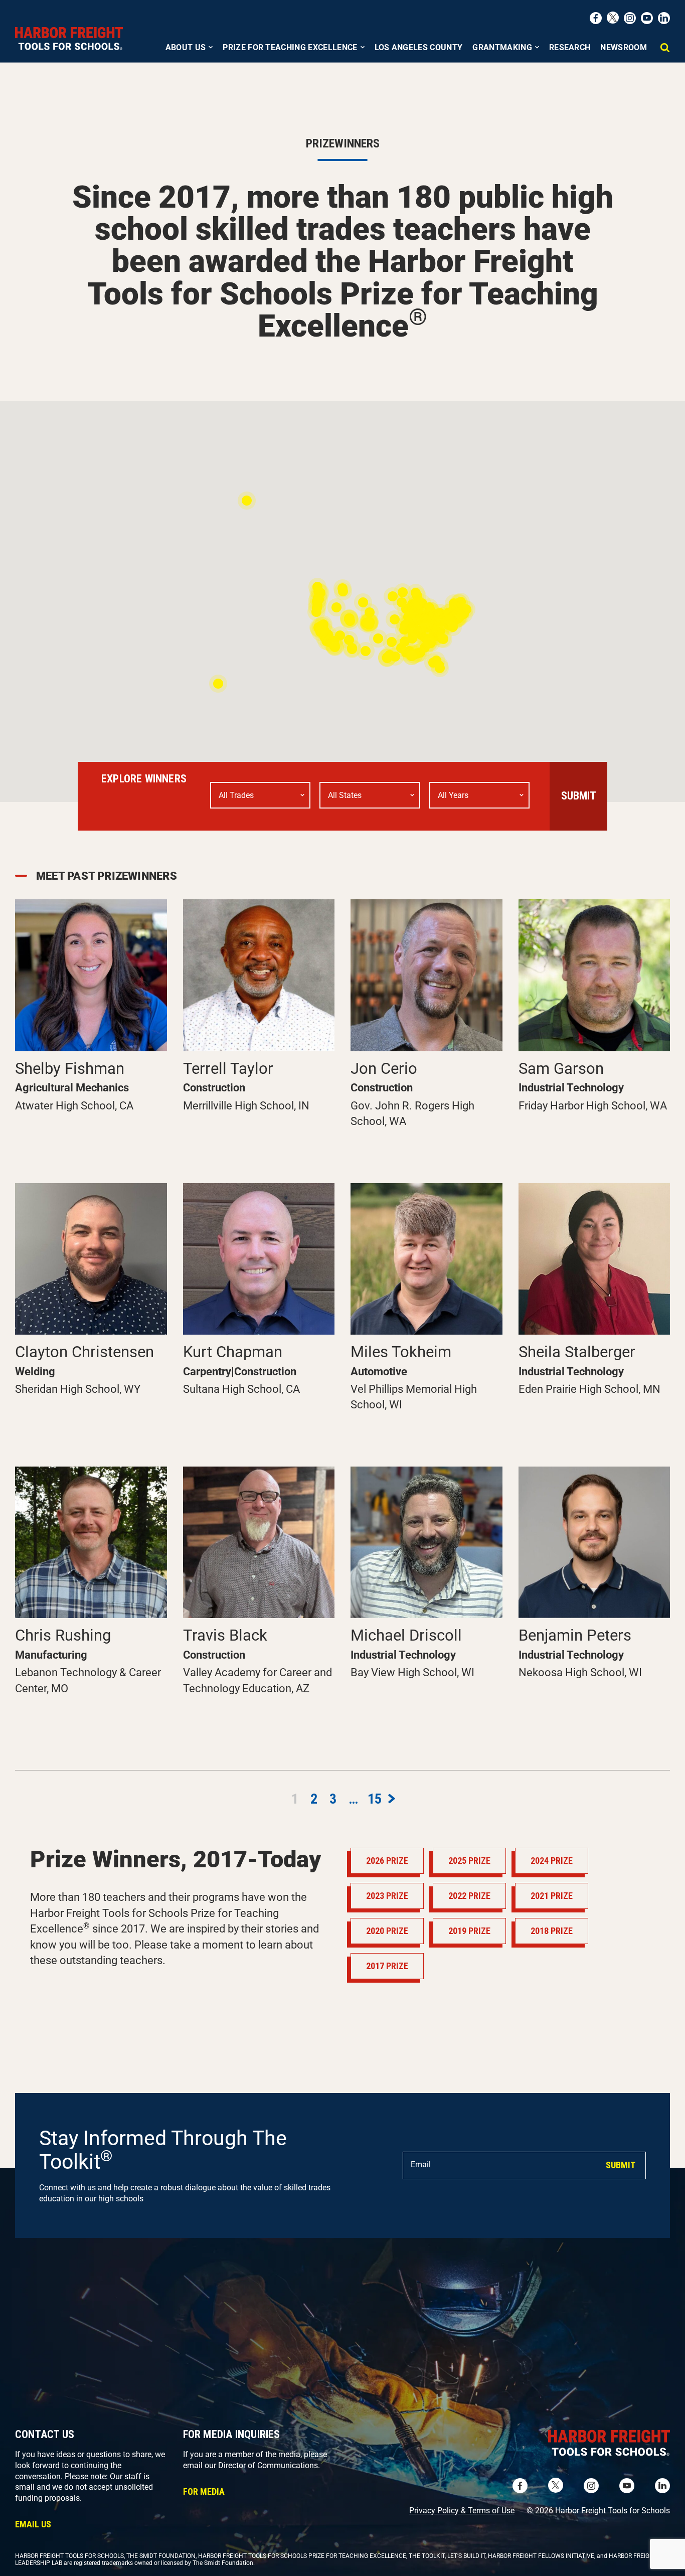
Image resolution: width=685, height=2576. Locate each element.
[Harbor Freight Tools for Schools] (69, 39)
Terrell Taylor (228, 1069)
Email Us (33, 2524)
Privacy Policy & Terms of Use (462, 2511)
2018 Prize (552, 1931)
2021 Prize (552, 1896)
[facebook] (596, 18)
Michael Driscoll (406, 1635)
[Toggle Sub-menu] (211, 46)
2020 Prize (387, 1931)
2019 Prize (469, 1931)
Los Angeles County (419, 47)
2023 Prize (387, 1896)
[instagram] (630, 18)
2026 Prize (387, 1861)
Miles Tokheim (401, 1352)
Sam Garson (561, 1069)
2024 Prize (552, 1861)
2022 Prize (469, 1896)
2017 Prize (387, 1966)
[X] (613, 18)
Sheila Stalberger (577, 1352)
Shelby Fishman (70, 1069)
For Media (204, 2491)
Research (570, 47)
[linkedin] (664, 18)
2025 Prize (469, 1861)
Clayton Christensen (84, 1352)
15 (373, 1797)
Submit (579, 796)
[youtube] (647, 18)
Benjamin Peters (575, 1635)
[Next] (390, 1795)
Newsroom (624, 47)
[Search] (665, 53)
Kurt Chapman (233, 1352)
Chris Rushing (63, 1635)
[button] (369, 624)
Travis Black (225, 1635)
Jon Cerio (384, 1069)
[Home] (510, 2445)
